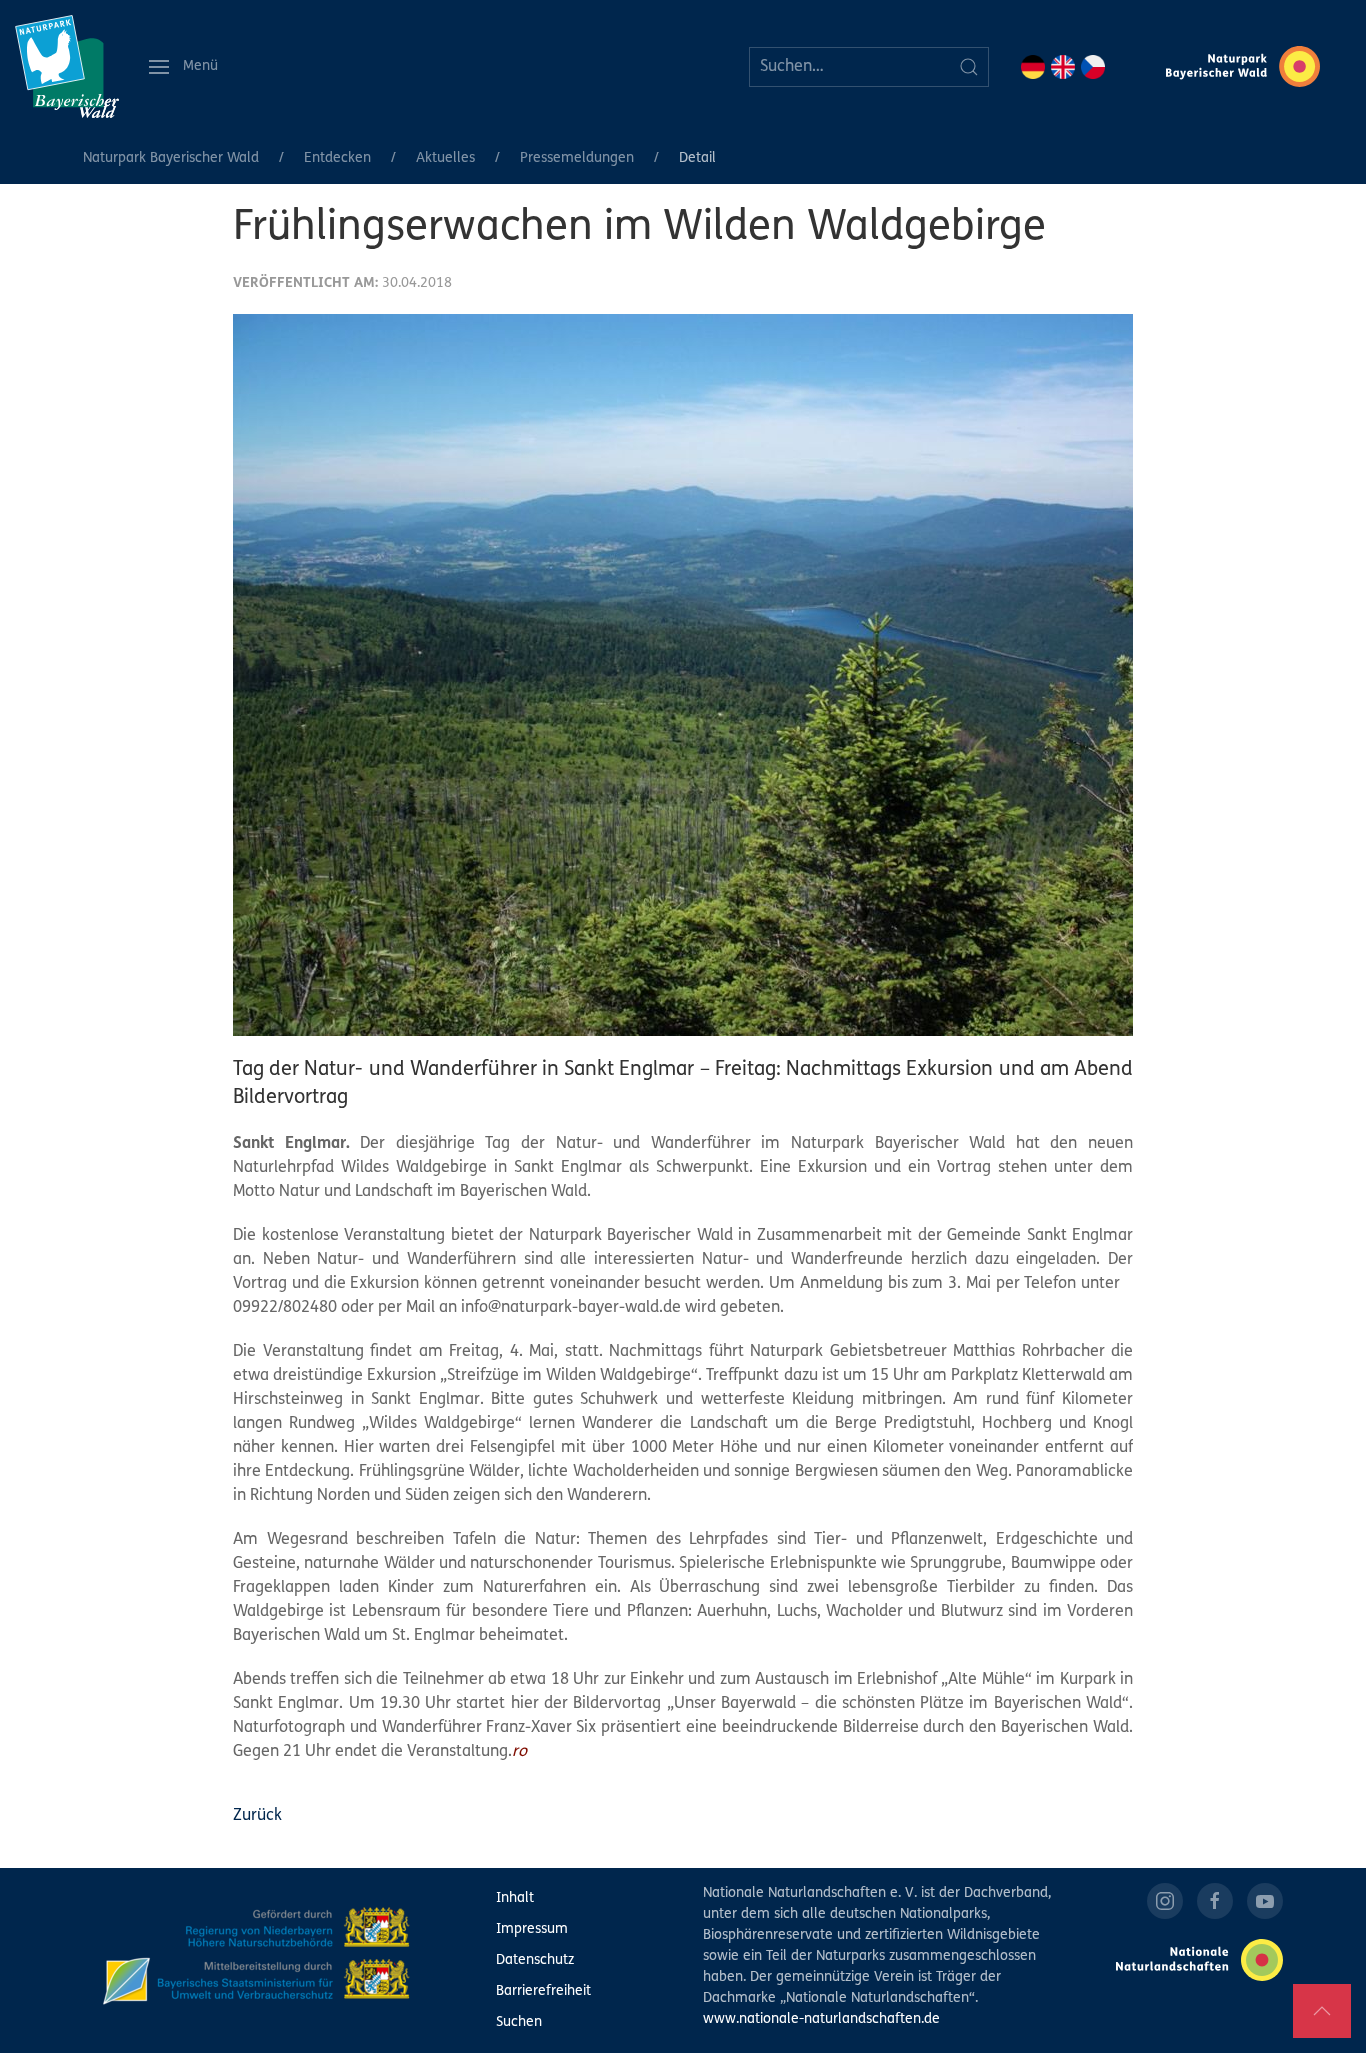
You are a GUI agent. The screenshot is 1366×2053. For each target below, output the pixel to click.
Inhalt (515, 1898)
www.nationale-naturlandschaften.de (821, 2019)
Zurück (257, 1816)
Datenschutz (535, 1960)
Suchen (519, 2022)
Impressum (532, 1929)
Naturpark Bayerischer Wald (171, 158)
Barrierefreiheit (543, 1991)
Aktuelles (445, 158)
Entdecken (337, 158)
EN (1063, 67)
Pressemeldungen (577, 158)
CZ (1093, 67)
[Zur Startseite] (67, 66)
